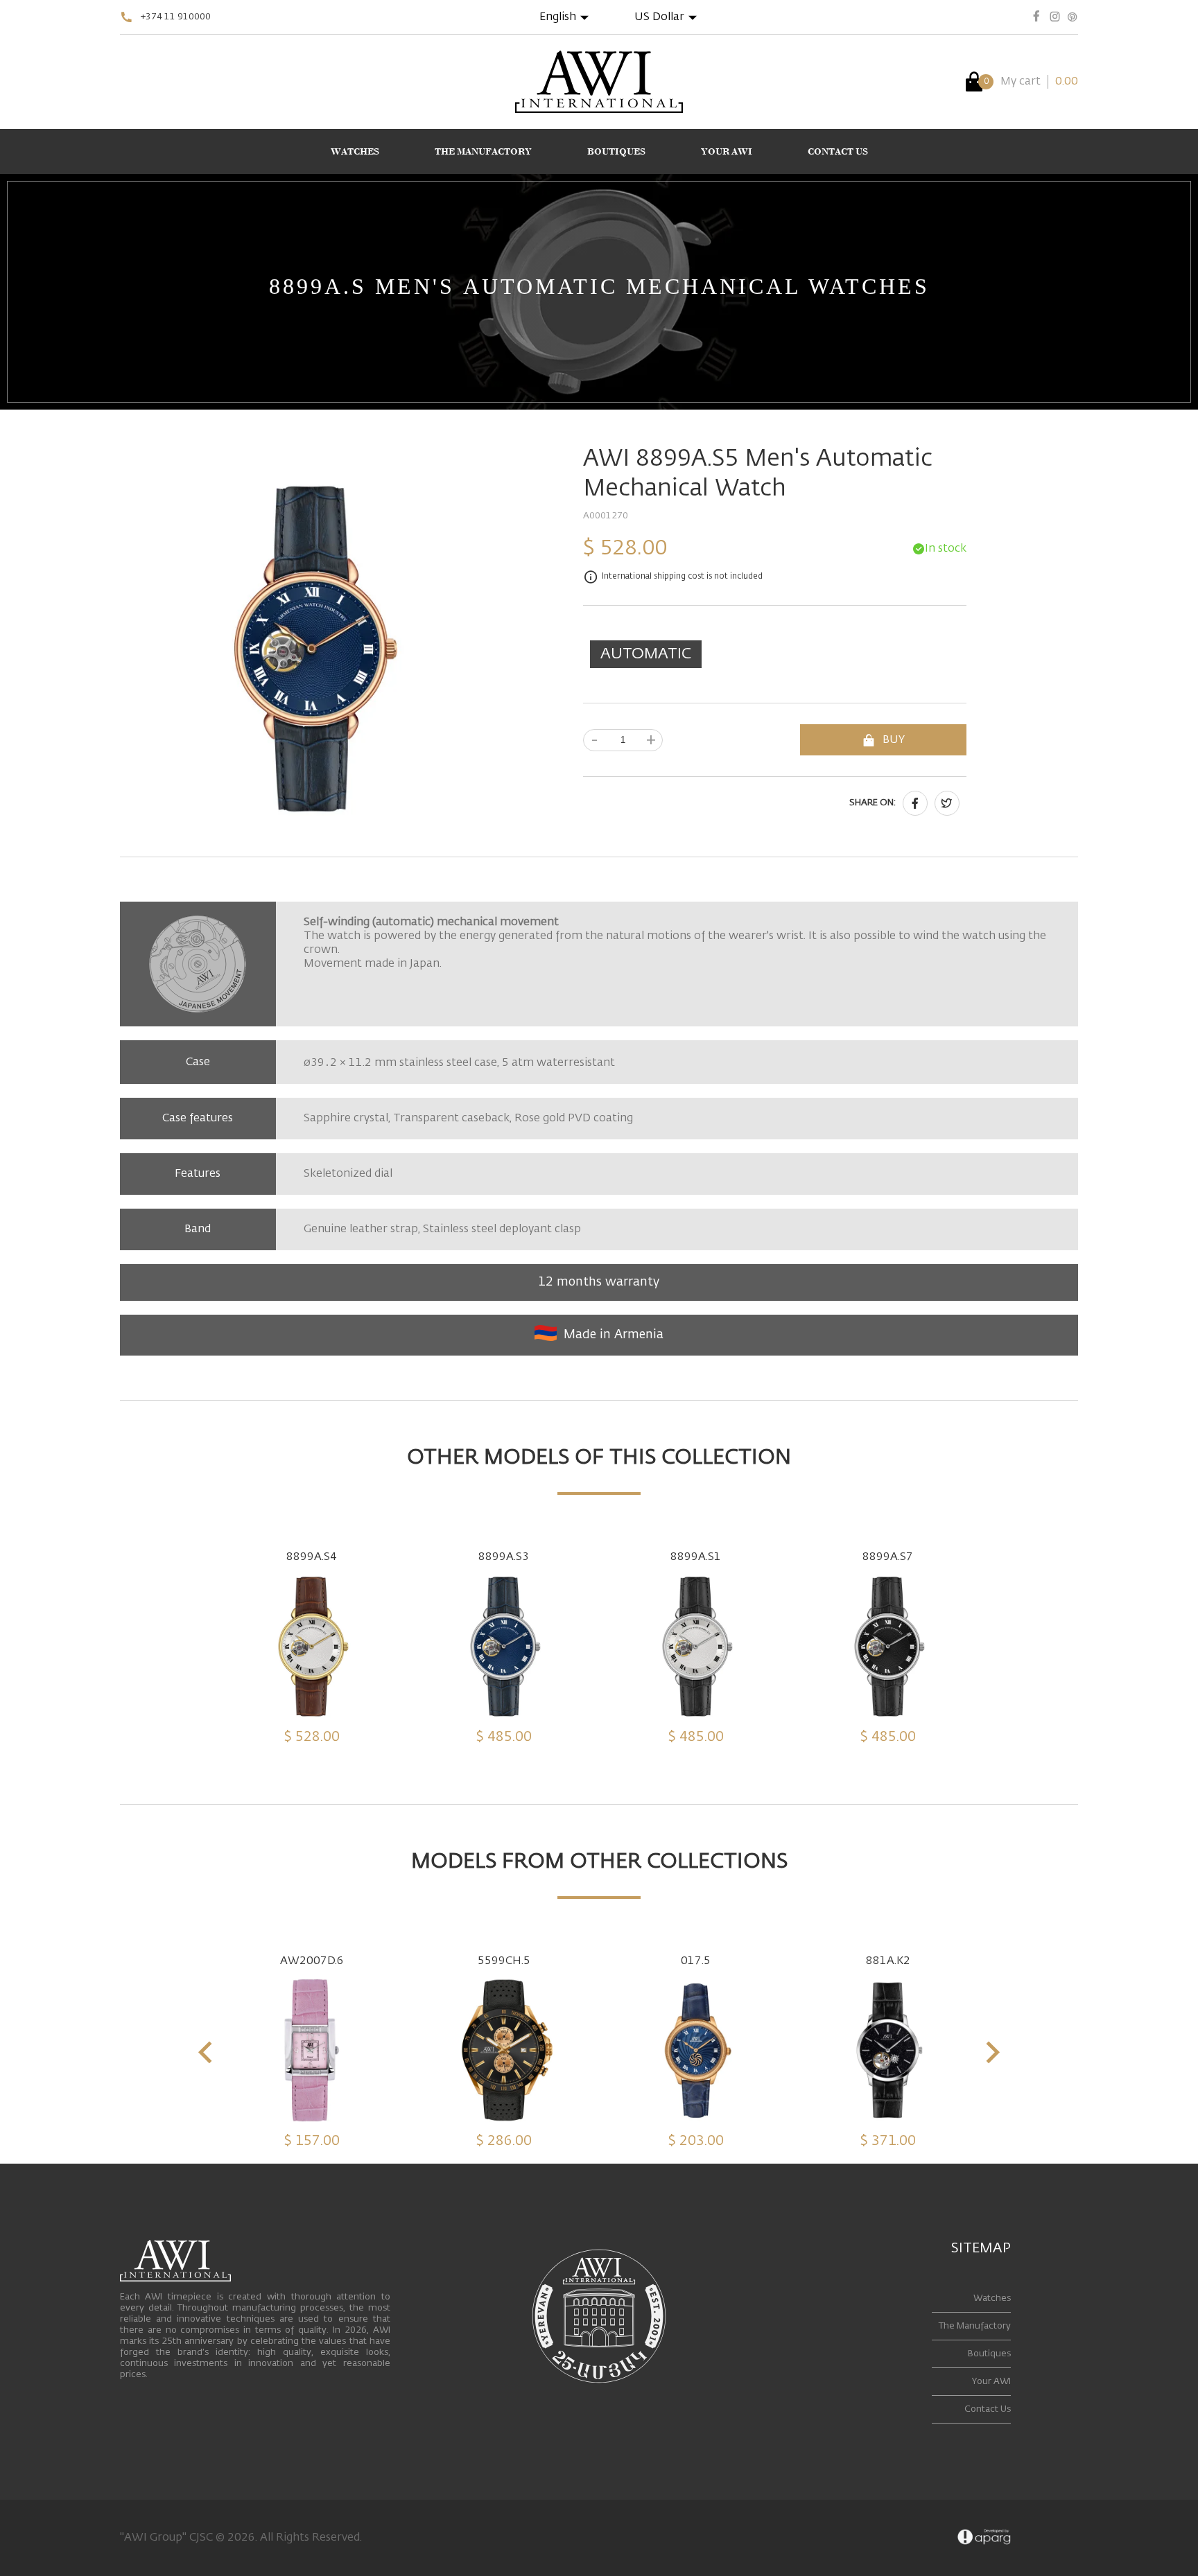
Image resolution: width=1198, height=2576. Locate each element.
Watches (992, 2298)
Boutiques (989, 2354)
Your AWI (991, 2382)
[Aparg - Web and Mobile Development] (984, 2538)
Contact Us (988, 2409)
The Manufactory (975, 2326)
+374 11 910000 (176, 17)
